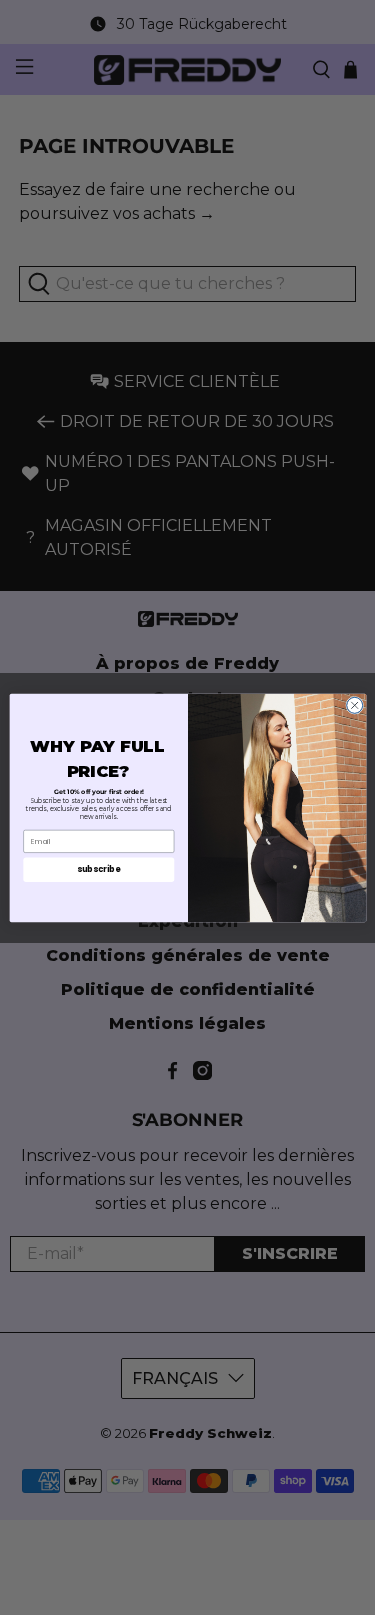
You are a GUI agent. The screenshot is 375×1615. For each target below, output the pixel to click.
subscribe (98, 868)
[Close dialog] (354, 705)
